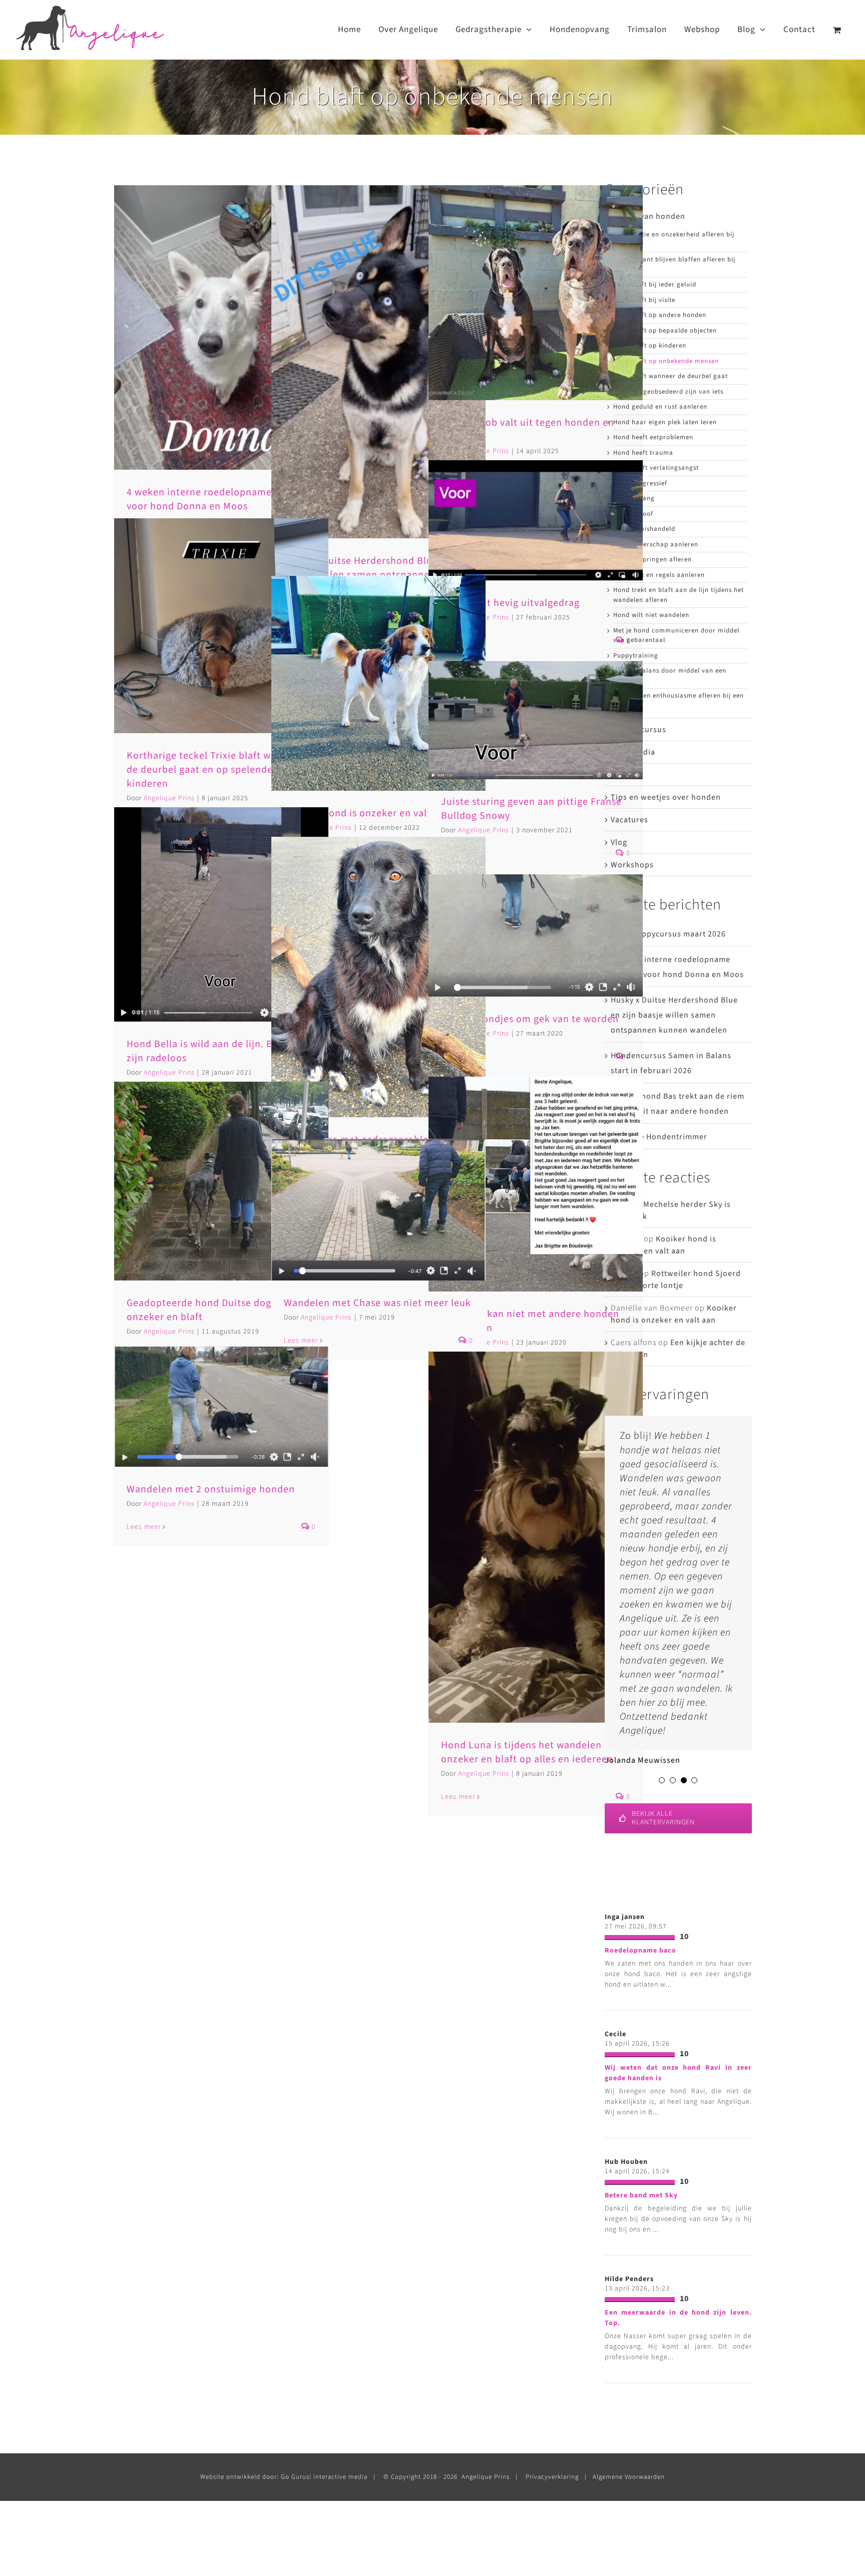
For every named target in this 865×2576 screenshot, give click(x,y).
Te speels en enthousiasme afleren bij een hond (679, 701)
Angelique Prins (169, 1332)
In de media (633, 752)
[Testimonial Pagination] (662, 1780)
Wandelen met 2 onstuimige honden (211, 1489)
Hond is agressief (640, 483)
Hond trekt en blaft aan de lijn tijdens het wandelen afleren (679, 595)
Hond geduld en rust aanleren (660, 407)
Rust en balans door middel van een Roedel (670, 676)
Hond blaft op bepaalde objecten (665, 331)
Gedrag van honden (648, 216)
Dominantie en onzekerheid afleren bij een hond (674, 239)
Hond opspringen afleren (653, 559)
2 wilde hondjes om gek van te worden (530, 1019)
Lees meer (144, 1527)
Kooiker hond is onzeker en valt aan (367, 813)
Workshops (632, 865)
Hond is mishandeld (644, 529)
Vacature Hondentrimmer (659, 1137)
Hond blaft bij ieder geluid (655, 284)
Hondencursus (638, 730)
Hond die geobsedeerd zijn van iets (668, 392)
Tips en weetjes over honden (666, 797)
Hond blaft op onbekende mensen (666, 361)
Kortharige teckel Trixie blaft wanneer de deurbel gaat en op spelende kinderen (215, 770)
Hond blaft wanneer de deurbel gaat (671, 376)
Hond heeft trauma (643, 453)
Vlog (619, 842)
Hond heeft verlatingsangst (656, 468)
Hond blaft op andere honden (660, 315)
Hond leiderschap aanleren (656, 544)
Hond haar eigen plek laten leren (665, 422)
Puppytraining (636, 656)
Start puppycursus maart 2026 (668, 934)
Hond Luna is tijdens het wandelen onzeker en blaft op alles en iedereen (527, 1752)
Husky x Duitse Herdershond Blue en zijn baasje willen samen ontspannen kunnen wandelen (674, 1015)
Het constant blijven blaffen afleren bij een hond (674, 264)
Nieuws (625, 775)
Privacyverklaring (552, 2477)
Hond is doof (633, 514)
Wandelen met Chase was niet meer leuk (377, 1303)
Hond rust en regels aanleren (659, 575)
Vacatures (629, 820)
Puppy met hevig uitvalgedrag (510, 603)
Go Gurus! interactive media (324, 2477)
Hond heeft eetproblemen (653, 437)
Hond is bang (634, 498)
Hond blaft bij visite (644, 300)
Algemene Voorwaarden (629, 2477)
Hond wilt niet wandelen (651, 615)
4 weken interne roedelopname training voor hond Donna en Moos (219, 499)
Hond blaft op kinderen (650, 346)
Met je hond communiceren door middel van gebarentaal (676, 635)
